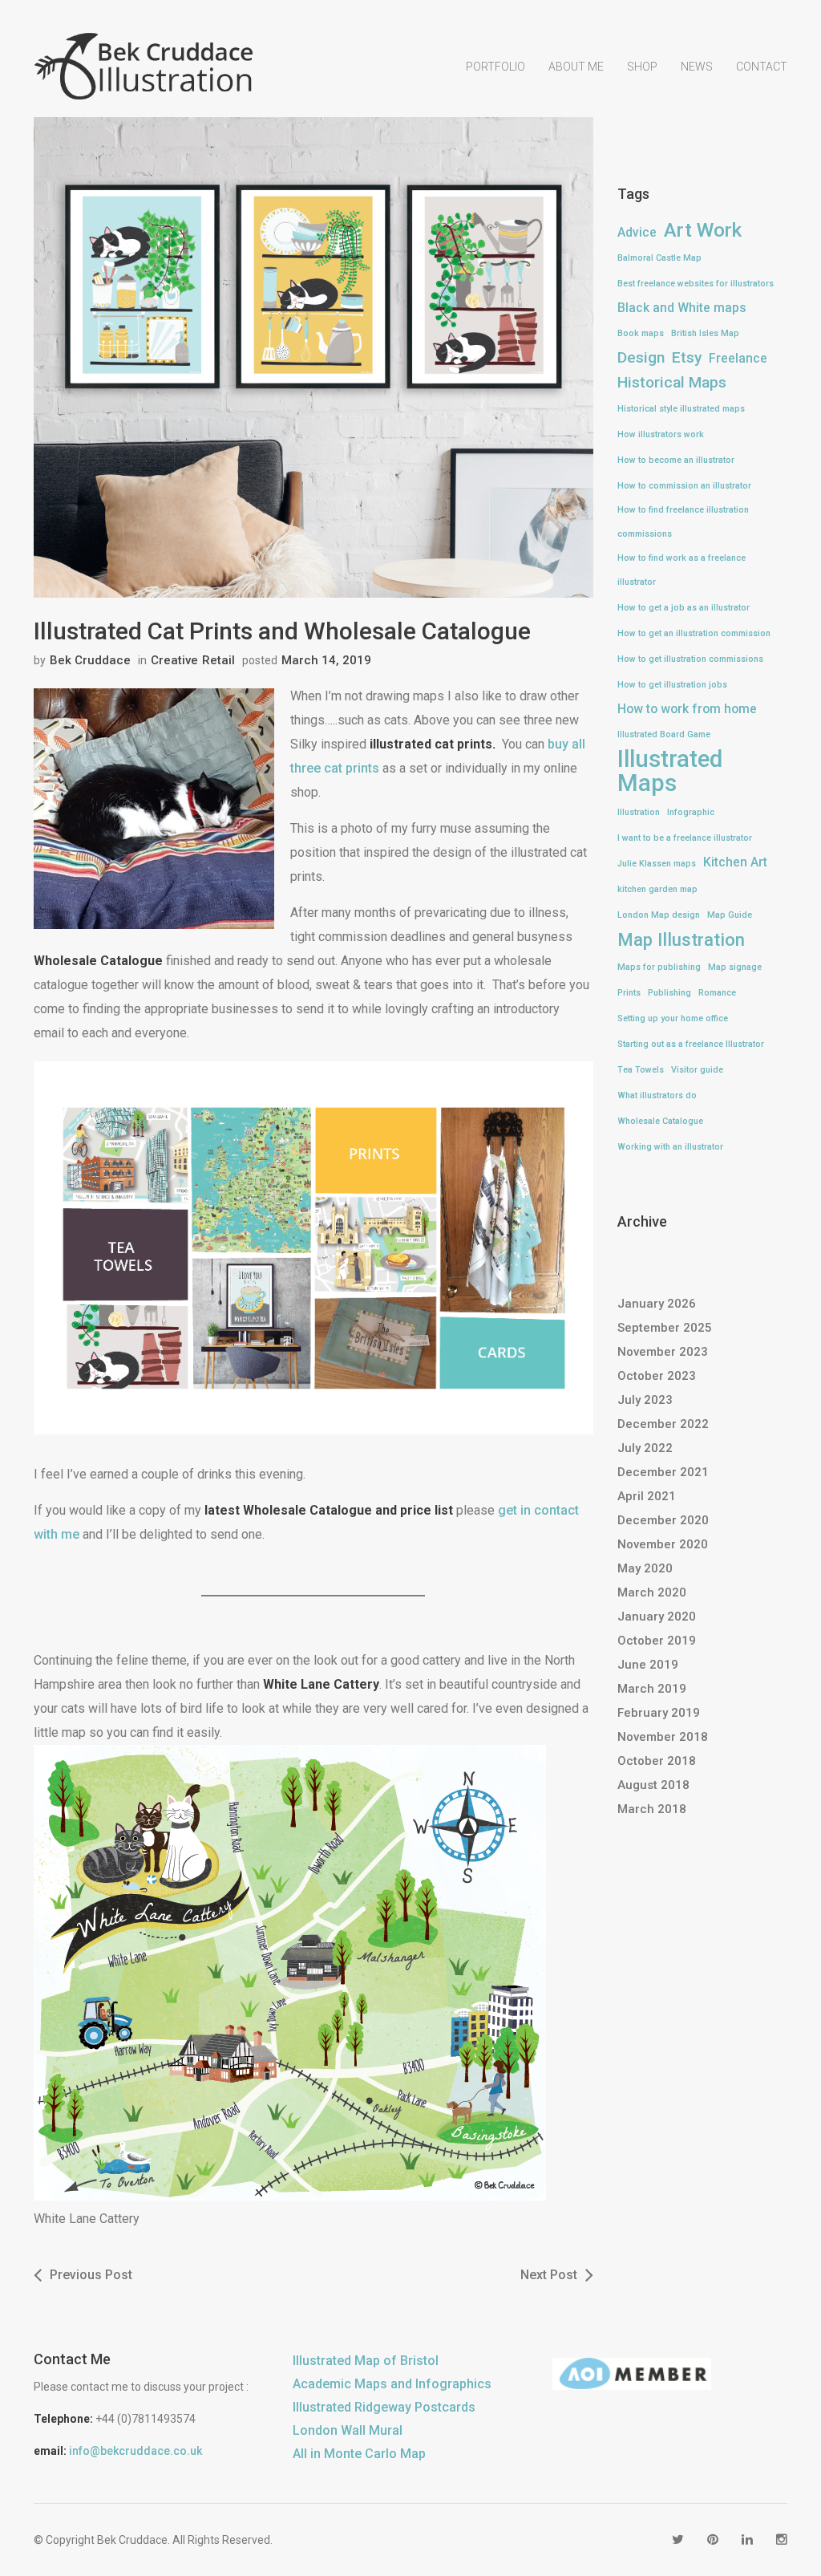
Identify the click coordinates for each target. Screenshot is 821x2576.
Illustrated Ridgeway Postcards (384, 2407)
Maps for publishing (659, 967)
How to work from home (687, 709)
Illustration (639, 812)
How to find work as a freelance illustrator (681, 570)
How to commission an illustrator (684, 486)
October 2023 (657, 1376)
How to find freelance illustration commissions (683, 522)
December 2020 (663, 1520)
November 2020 (663, 1544)
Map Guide (730, 915)
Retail (218, 660)
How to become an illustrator (676, 460)
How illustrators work (661, 434)
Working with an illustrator (670, 1147)
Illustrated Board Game (664, 734)
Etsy (687, 357)
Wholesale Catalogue (660, 1121)
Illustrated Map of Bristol (366, 2361)
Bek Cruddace (90, 660)
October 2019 (657, 1641)
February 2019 (659, 1713)
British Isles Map (705, 333)
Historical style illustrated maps (681, 409)
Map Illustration (681, 939)
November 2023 (663, 1352)
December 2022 (663, 1424)
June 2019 (648, 1665)
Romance (717, 993)
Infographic (691, 812)
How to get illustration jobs (672, 685)
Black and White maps (682, 308)
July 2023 (645, 1400)
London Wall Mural (348, 2430)
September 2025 (665, 1328)
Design (641, 357)
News (697, 67)
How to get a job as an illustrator (683, 608)
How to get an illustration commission (694, 633)
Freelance (738, 358)
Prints (629, 993)
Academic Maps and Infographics (392, 2384)
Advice (637, 232)
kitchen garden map (657, 889)
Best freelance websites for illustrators (696, 284)
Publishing (669, 993)
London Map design (659, 915)
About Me (576, 67)
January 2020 (657, 1617)
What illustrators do (657, 1095)
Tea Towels (641, 1070)
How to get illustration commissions (690, 659)
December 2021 (663, 1472)
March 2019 (652, 1689)
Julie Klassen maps (657, 864)
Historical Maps (672, 382)
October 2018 (657, 1761)
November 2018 (663, 1737)
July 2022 (645, 1448)
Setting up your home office (673, 1018)
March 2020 (652, 1592)
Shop (642, 67)
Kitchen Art (735, 862)
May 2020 (645, 1568)
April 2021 (647, 1496)
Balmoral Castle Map (659, 258)
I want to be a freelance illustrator (685, 838)
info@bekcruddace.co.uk (135, 2451)
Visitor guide (697, 1070)
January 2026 (657, 1304)
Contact (762, 67)
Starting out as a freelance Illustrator (691, 1044)
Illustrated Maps (670, 771)
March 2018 (652, 1809)
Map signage (735, 967)
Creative (174, 660)
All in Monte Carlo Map (359, 2454)
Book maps (641, 333)
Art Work (703, 230)
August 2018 (653, 1785)
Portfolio (495, 67)
